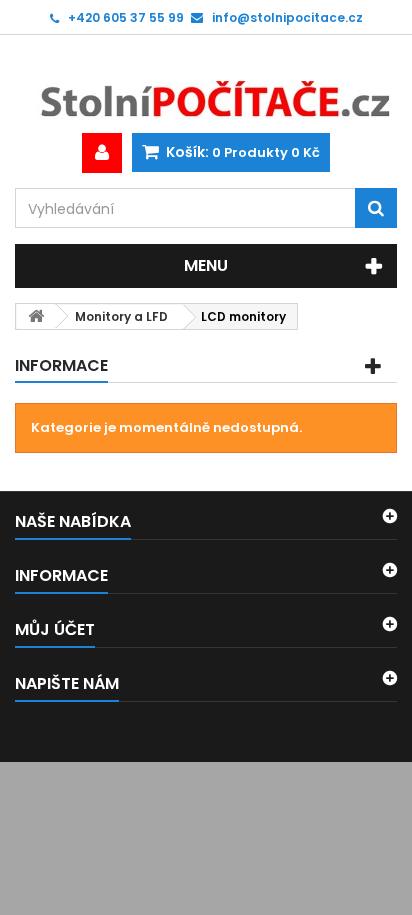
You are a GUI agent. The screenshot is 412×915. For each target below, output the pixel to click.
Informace (61, 365)
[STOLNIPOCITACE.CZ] (206, 84)
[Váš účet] (102, 153)
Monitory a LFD (121, 316)
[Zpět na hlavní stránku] (36, 316)
